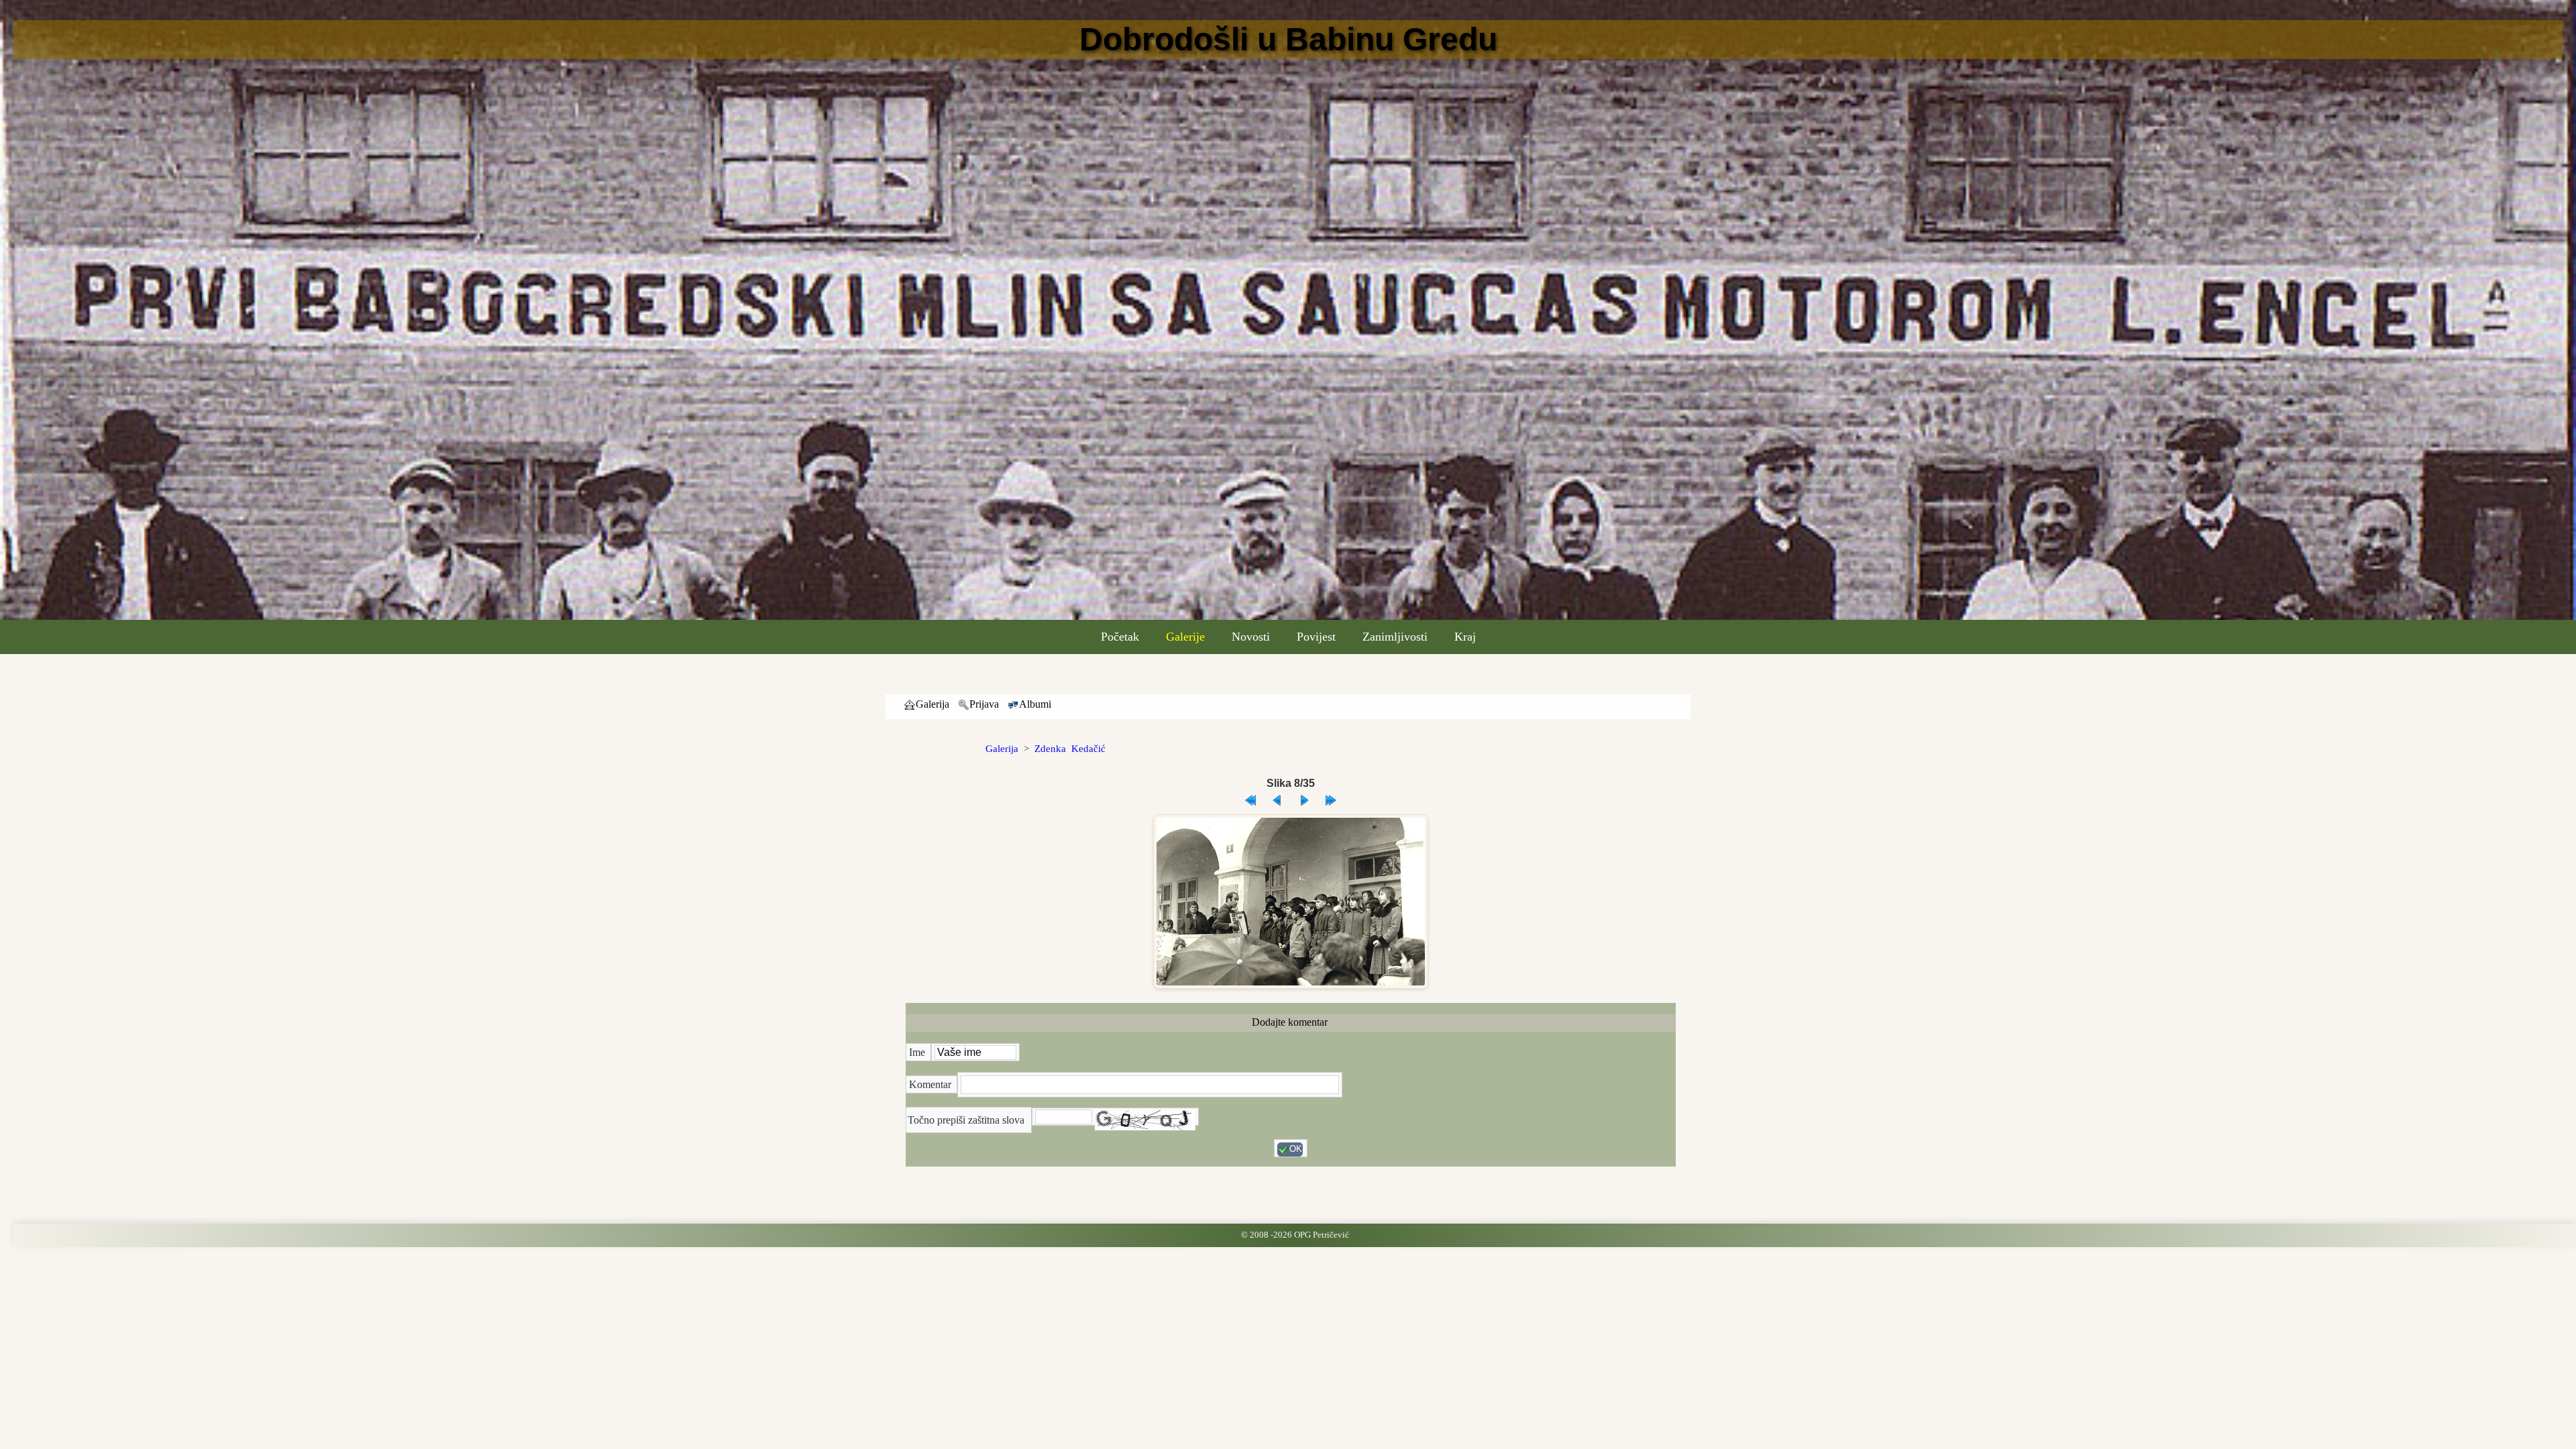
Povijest (1316, 637)
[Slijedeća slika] (1304, 797)
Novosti (1251, 637)
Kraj (1465, 637)
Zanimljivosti (1395, 637)
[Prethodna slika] (1277, 797)
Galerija (1002, 749)
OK (1296, 1149)
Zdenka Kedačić (1070, 749)
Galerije (1185, 637)
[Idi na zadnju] (1331, 797)
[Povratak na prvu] (1250, 797)
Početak (1120, 637)
